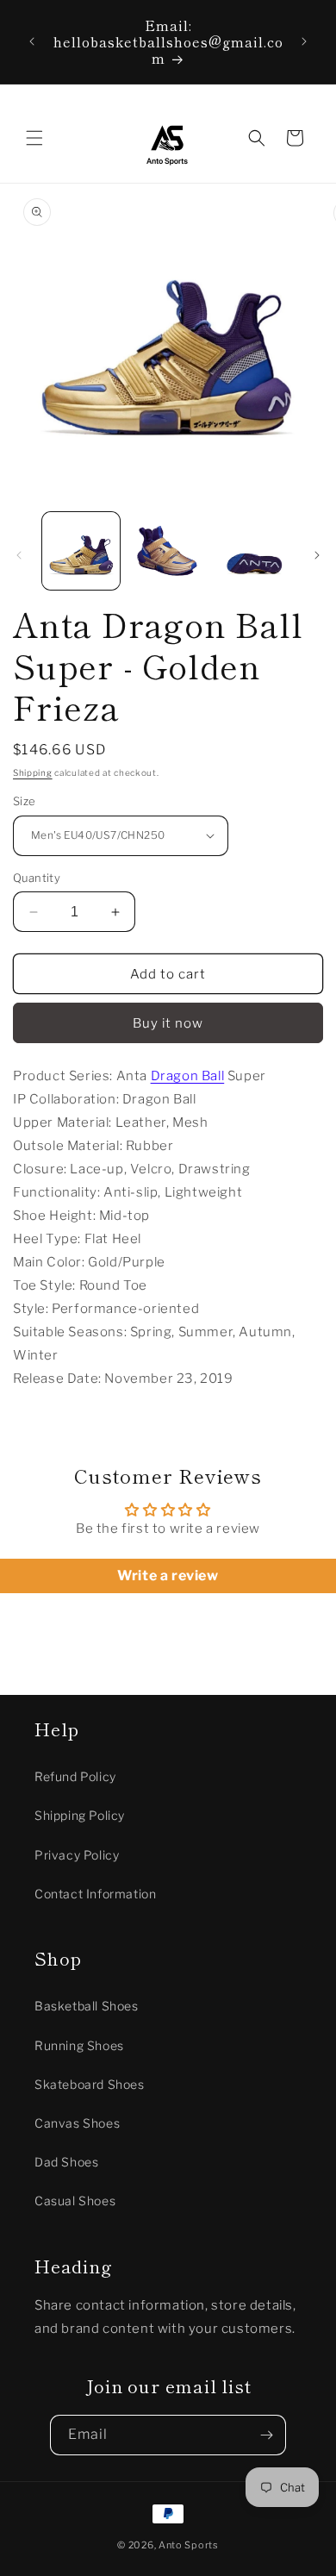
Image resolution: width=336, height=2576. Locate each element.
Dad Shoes (66, 2162)
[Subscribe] (266, 2435)
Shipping (33, 772)
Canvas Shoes (77, 2123)
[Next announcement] (304, 41)
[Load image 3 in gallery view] (254, 551)
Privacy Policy (77, 1855)
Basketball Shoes (87, 2006)
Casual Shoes (75, 2201)
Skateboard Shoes (90, 2084)
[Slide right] (317, 555)
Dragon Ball (188, 1076)
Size (25, 801)
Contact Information (95, 1894)
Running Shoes (79, 2045)
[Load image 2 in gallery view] (167, 551)
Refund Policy (75, 1776)
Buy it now (168, 1023)
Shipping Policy (80, 1815)
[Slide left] (19, 555)
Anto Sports (189, 2545)
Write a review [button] (168, 1576)
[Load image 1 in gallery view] (81, 551)
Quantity (37, 878)
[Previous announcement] (32, 41)
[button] (34, 138)
